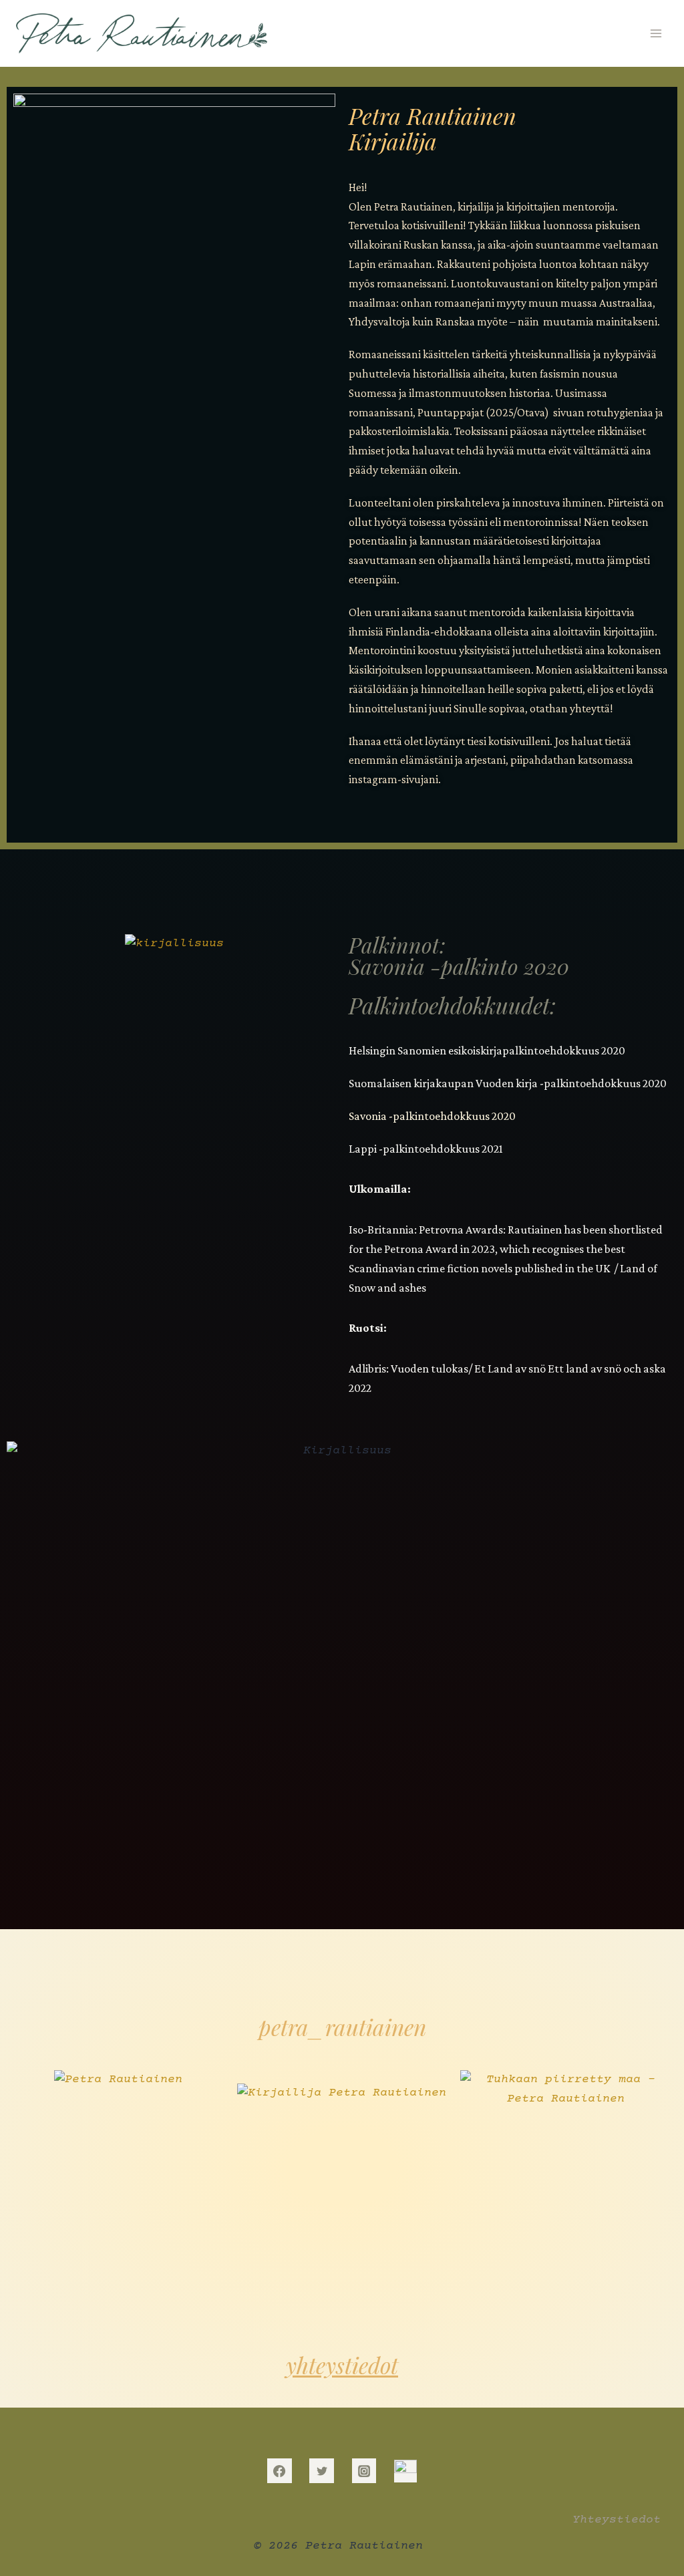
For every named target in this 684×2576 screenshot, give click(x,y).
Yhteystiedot (617, 2520)
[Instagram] (364, 2470)
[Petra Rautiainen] (142, 33)
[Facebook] (279, 2470)
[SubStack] (405, 2471)
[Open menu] (656, 33)
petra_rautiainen (342, 2027)
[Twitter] (321, 2470)
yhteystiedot (342, 2365)
